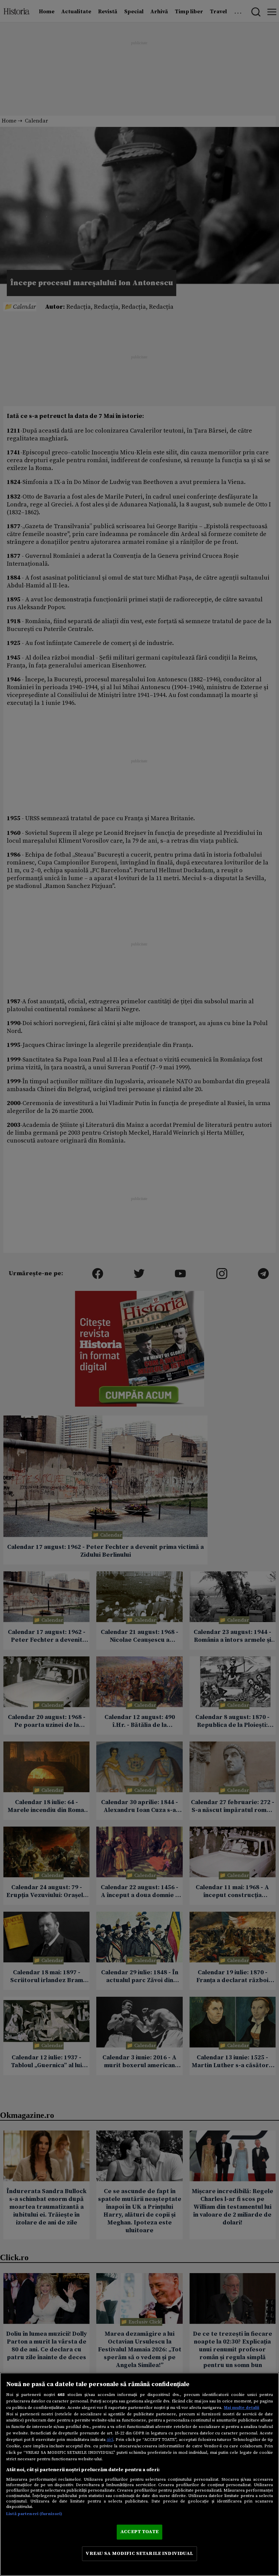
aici (110, 2440)
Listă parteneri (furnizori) (34, 2514)
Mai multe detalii (242, 2408)
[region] (139, 2474)
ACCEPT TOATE (139, 2532)
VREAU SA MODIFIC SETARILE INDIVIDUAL (139, 2554)
